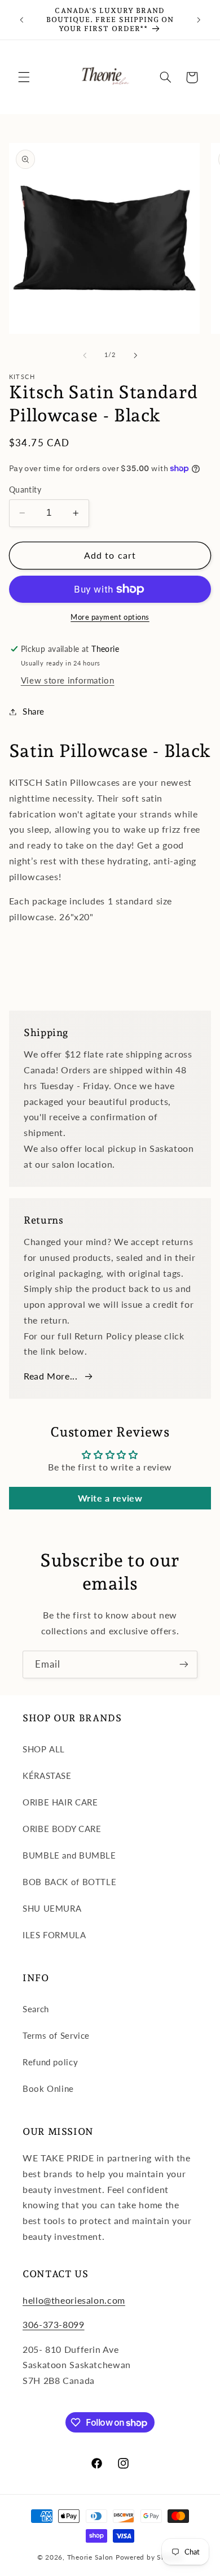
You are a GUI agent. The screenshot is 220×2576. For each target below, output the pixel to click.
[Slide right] (135, 355)
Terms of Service (56, 2035)
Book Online (48, 2088)
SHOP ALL (44, 1749)
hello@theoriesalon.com (74, 2300)
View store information (68, 680)
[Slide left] (85, 355)
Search (36, 2009)
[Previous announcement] (21, 20)
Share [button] (34, 711)
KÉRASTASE (47, 1776)
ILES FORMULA (54, 1935)
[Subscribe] (184, 1665)
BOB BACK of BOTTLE (69, 1882)
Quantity (25, 490)
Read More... (51, 1376)
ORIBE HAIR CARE (60, 1802)
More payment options (110, 617)
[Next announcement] (199, 20)
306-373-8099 (54, 2324)
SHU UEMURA (52, 1908)
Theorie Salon (91, 2557)
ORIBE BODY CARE (62, 1829)
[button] (24, 77)
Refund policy (50, 2062)
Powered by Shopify (149, 2557)
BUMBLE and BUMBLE (69, 1855)
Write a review (110, 1498)
